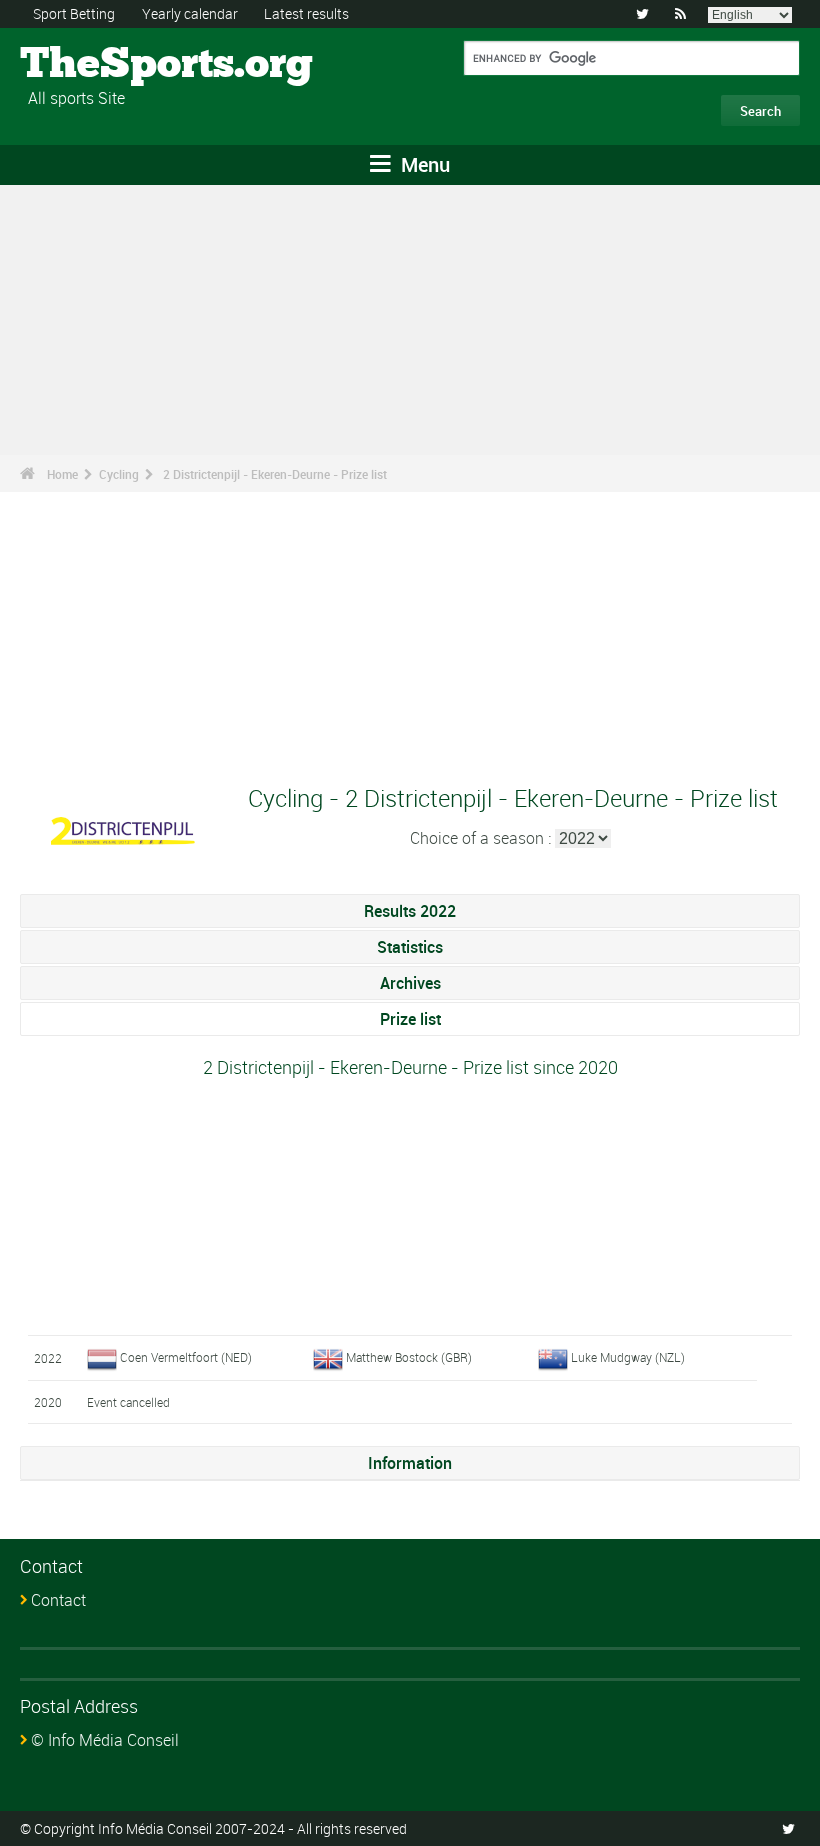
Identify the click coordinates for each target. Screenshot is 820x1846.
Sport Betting (74, 13)
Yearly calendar (190, 13)
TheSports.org (95, 65)
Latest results (306, 13)
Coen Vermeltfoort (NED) (186, 1357)
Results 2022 (410, 911)
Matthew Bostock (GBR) (409, 1357)
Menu (423, 164)
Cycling (119, 474)
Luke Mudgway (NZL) (628, 1357)
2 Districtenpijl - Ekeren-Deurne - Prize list (275, 474)
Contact (58, 1600)
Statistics (410, 947)
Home (62, 474)
